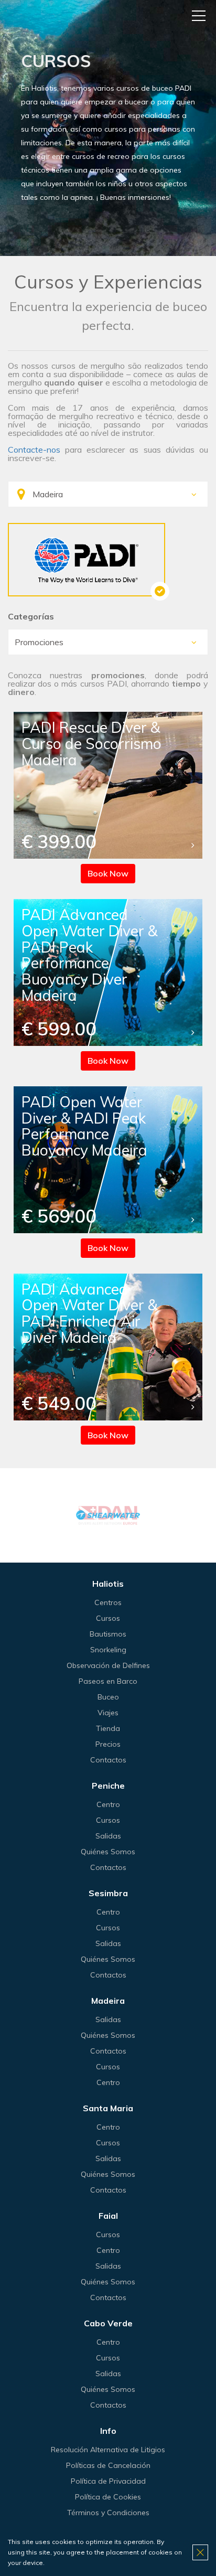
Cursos (108, 1618)
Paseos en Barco (108, 1681)
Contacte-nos (34, 450)
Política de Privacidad (108, 2481)
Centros (108, 1602)
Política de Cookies (108, 2497)
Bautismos (108, 1634)
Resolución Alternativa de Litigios (108, 2450)
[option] (108, 1515)
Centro (108, 1804)
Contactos (108, 1760)
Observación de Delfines (108, 1665)
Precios (108, 1744)
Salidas (108, 1836)
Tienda (108, 1728)
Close (200, 2552)
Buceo (108, 1697)
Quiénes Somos (108, 1852)
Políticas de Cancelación (108, 2465)
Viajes (108, 1713)
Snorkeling (108, 1650)
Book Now (108, 873)
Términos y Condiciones (108, 2513)
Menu (199, 16)
